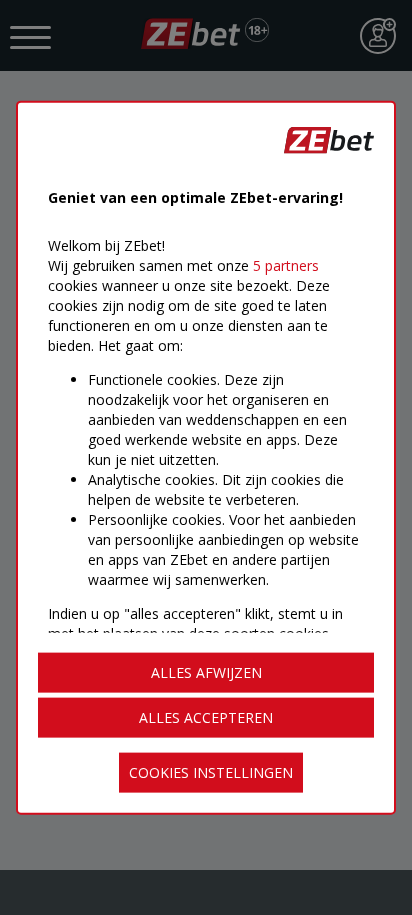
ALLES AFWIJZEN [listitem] (206, 672)
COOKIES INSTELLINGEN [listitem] (211, 772)
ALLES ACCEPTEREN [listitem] (206, 717)
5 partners (286, 264)
